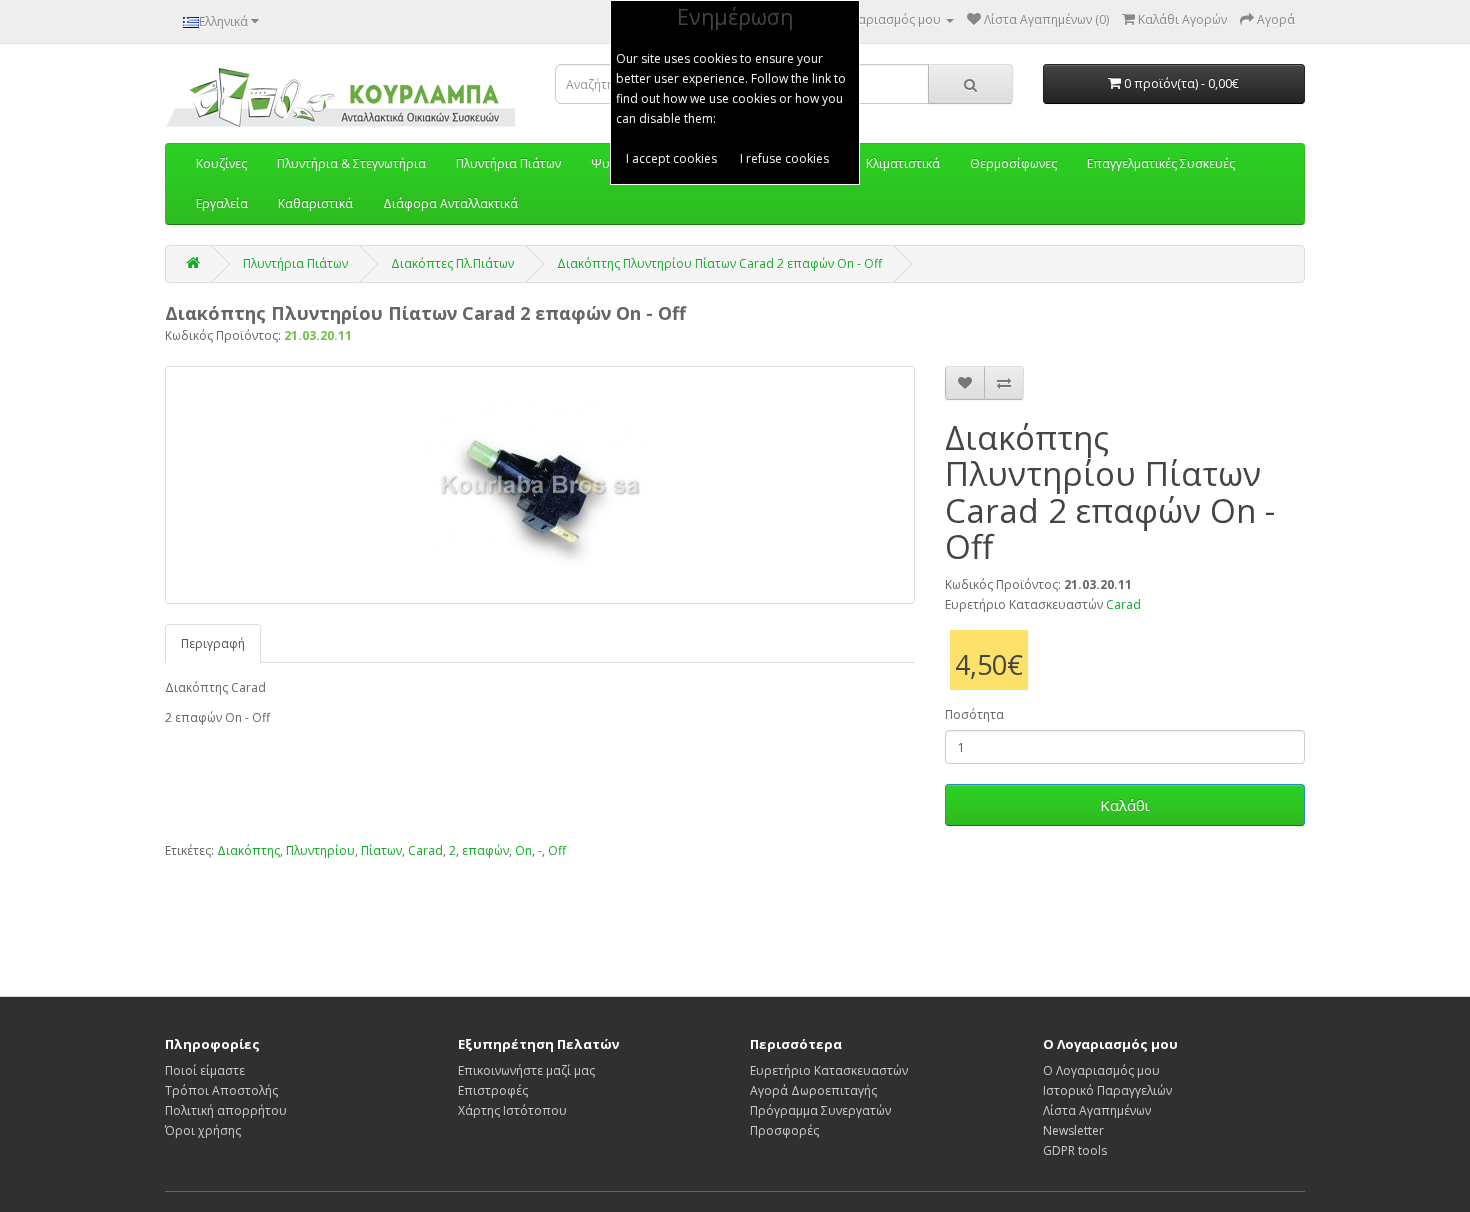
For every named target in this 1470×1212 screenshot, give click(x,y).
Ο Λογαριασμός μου (1101, 1070)
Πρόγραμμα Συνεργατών (820, 1110)
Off (557, 850)
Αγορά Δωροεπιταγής (813, 1090)
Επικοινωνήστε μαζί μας (526, 1070)
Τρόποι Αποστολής (221, 1090)
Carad (1123, 604)
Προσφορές (784, 1130)
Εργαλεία (222, 203)
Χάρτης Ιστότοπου (512, 1110)
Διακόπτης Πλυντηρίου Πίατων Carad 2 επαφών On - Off (719, 263)
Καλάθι (1125, 805)
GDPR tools (1075, 1150)
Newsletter (1073, 1130)
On (523, 850)
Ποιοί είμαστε (205, 1070)
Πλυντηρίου (320, 850)
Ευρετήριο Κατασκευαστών (829, 1070)
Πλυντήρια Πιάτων (295, 263)
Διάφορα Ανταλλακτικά (450, 203)
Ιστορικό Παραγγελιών (1107, 1090)
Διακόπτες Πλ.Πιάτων (452, 263)
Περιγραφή (213, 643)
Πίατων (381, 850)
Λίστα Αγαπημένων (1097, 1110)
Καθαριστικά (315, 203)
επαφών (485, 850)
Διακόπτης (248, 850)
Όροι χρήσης (203, 1130)
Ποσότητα (974, 714)
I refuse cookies (784, 158)
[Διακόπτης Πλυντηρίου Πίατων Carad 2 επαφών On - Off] (540, 485)
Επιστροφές (493, 1090)
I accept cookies (671, 158)
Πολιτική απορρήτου (226, 1110)
